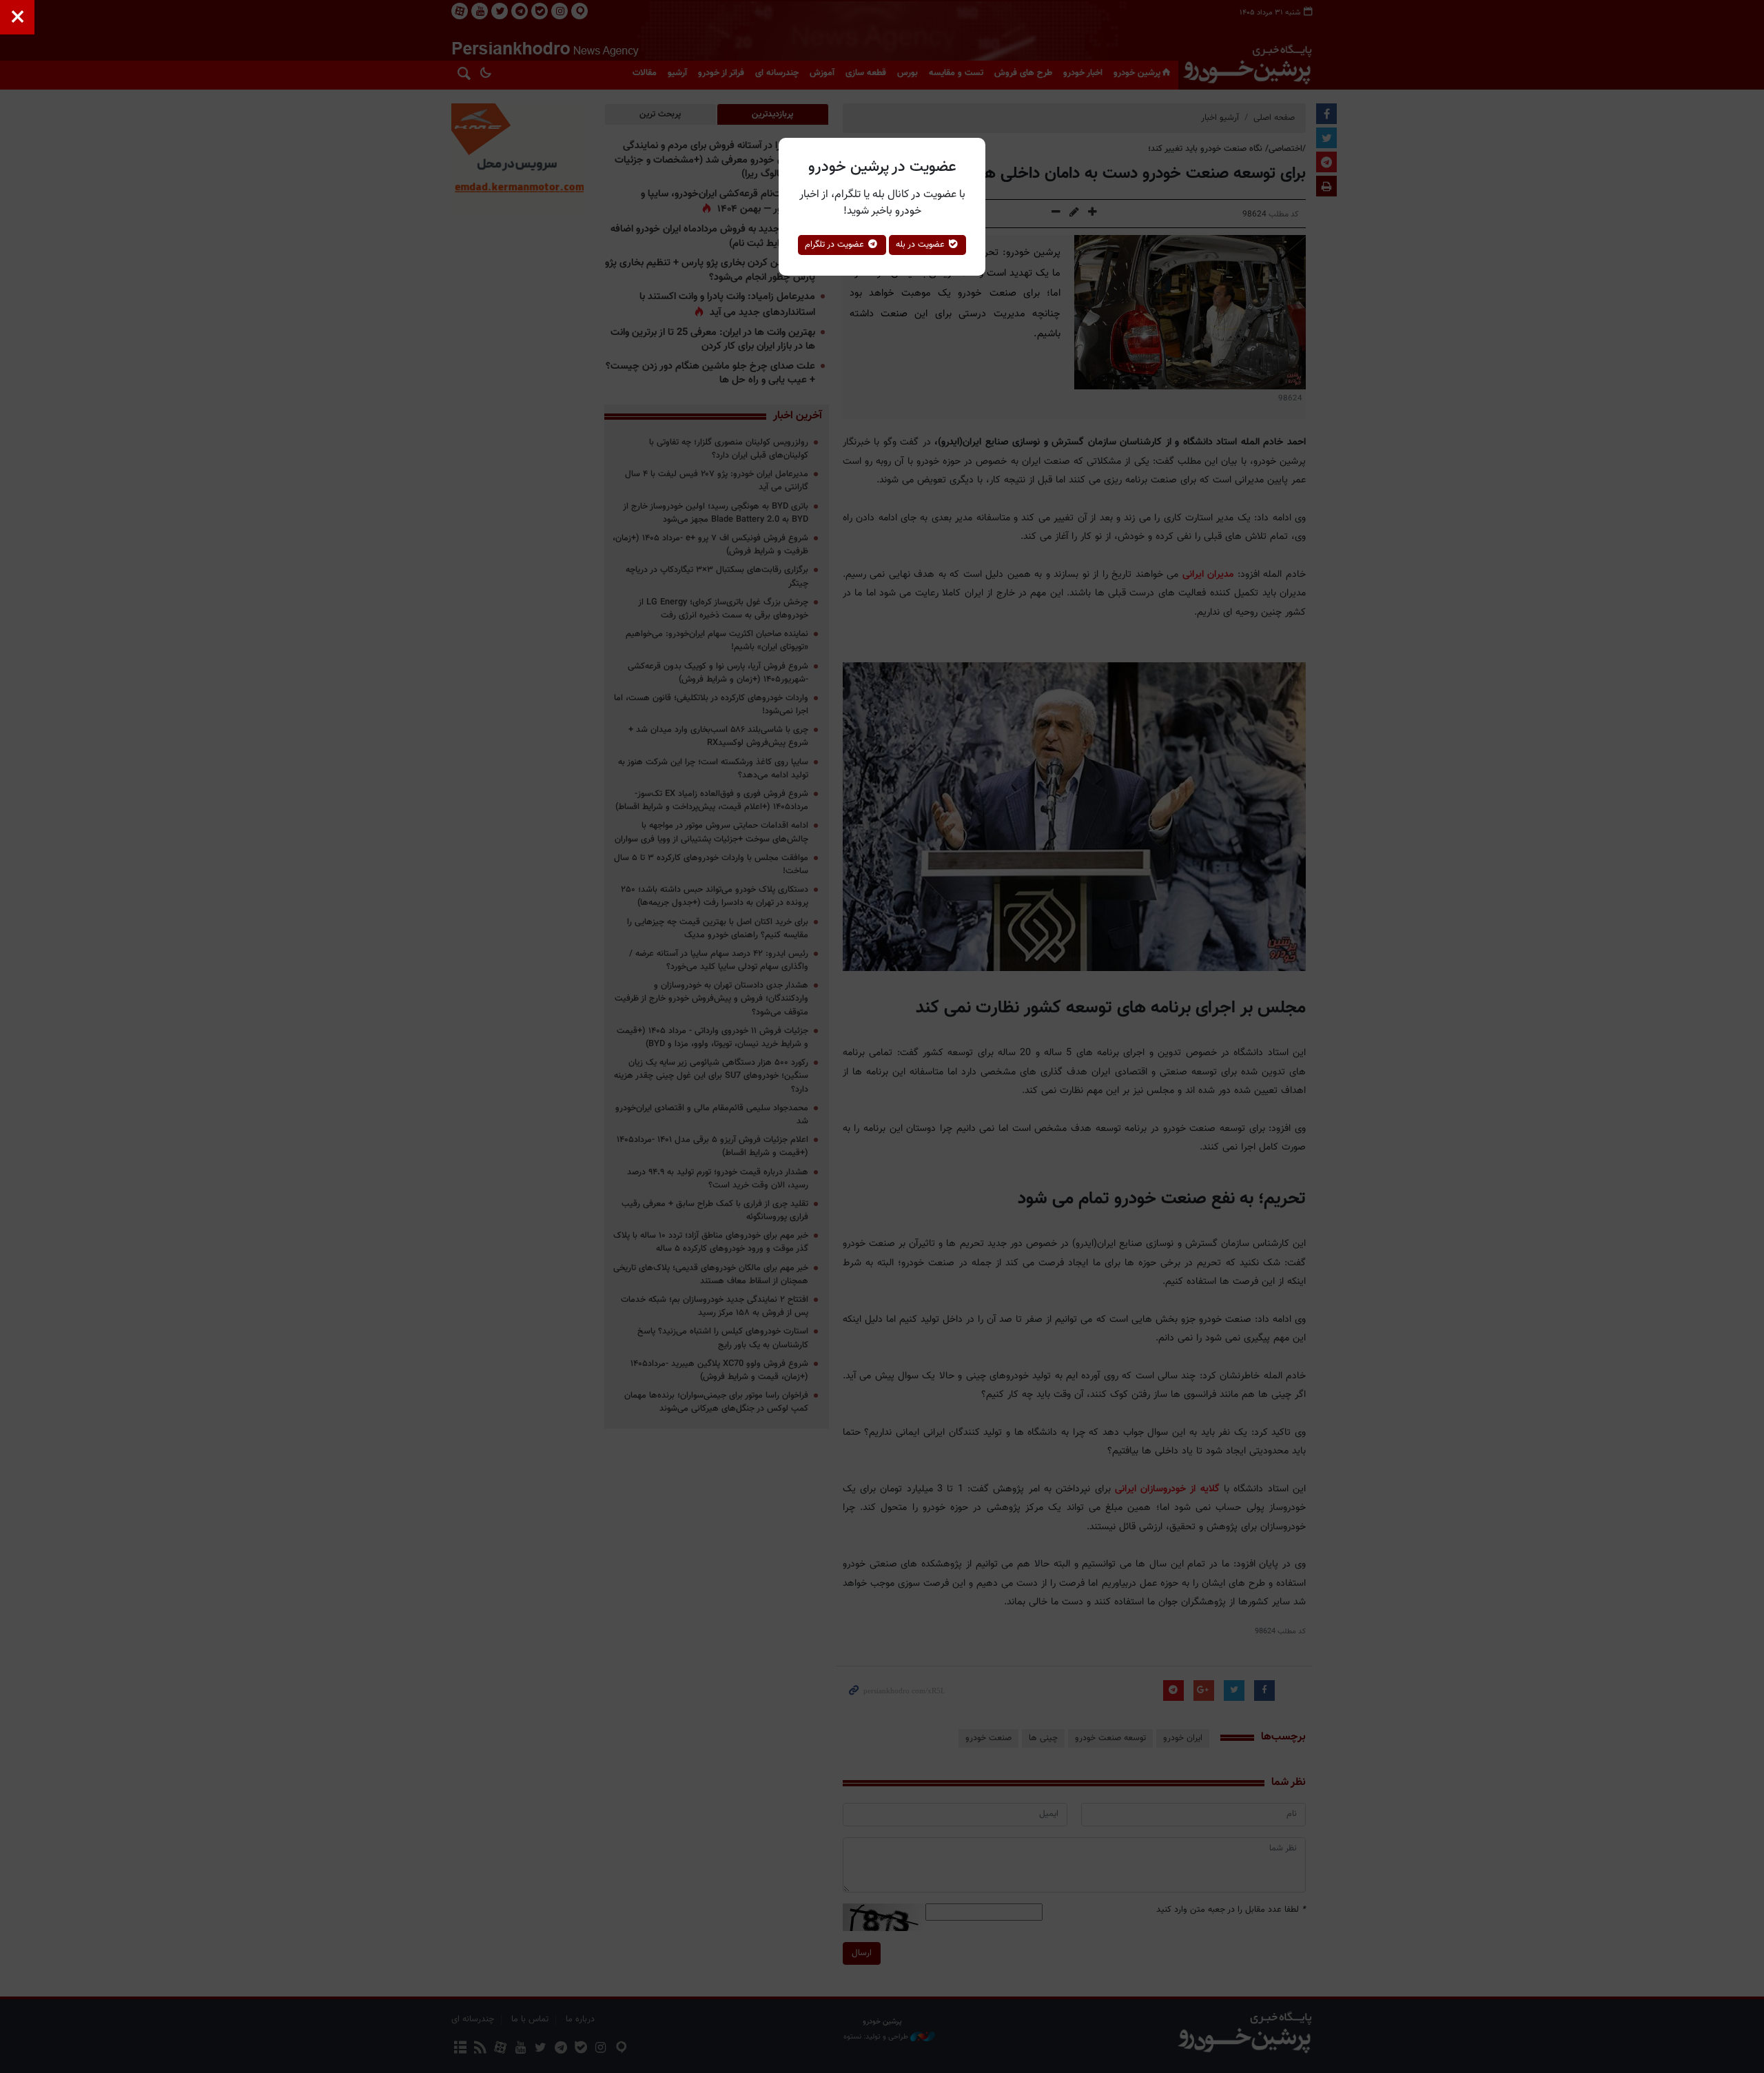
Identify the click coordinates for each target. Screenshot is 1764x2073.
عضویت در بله (922, 245)
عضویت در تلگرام (836, 245)
